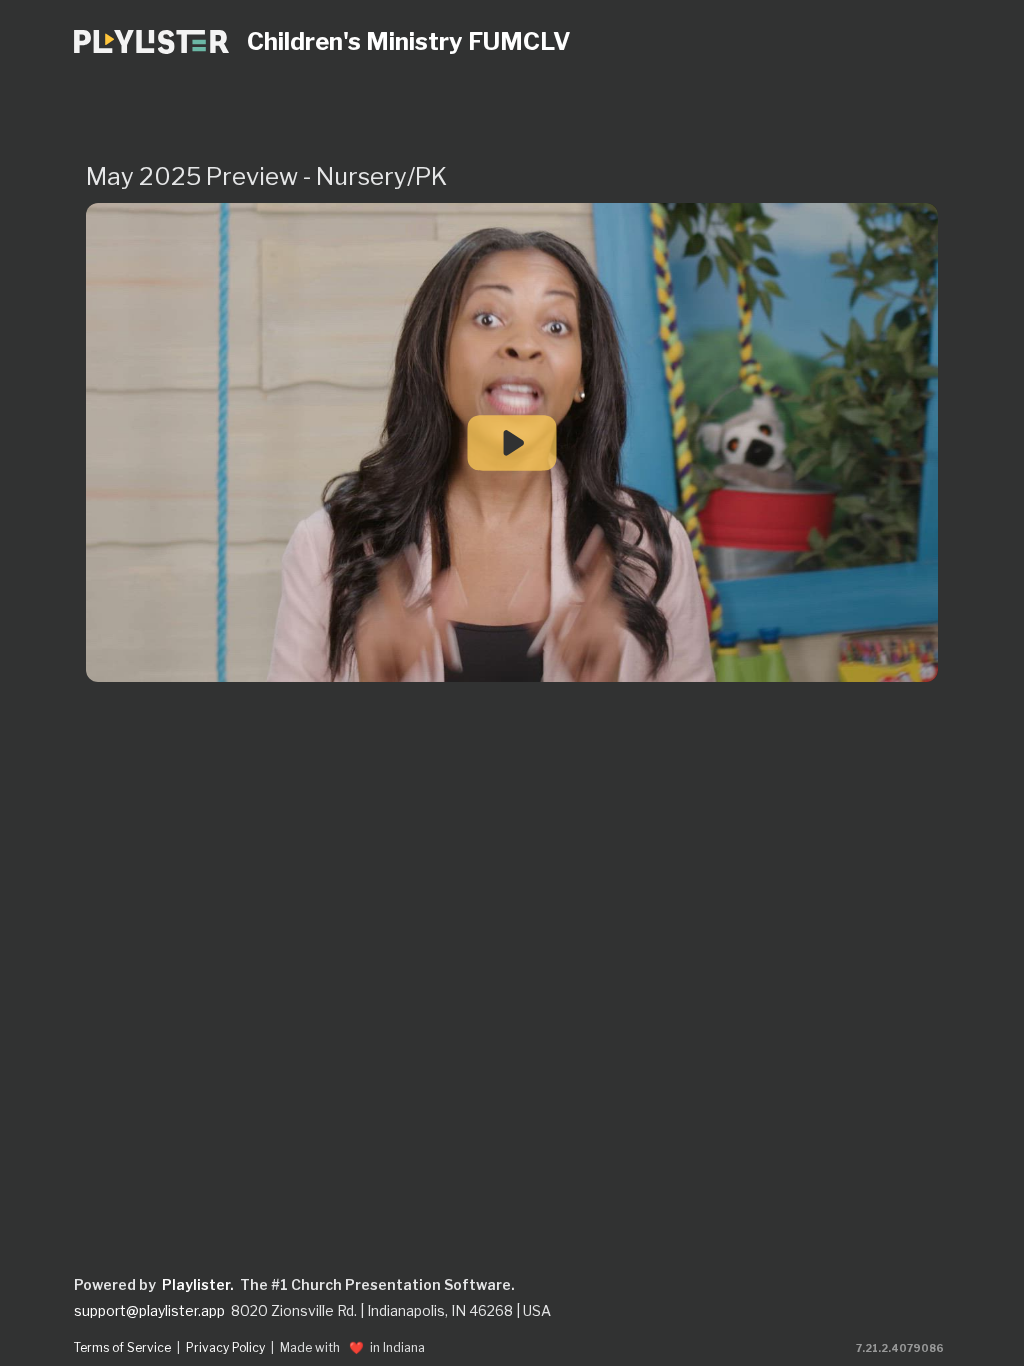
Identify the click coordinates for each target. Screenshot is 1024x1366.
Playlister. (198, 1285)
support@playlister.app (149, 1311)
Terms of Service (122, 1348)
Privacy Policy (225, 1348)
